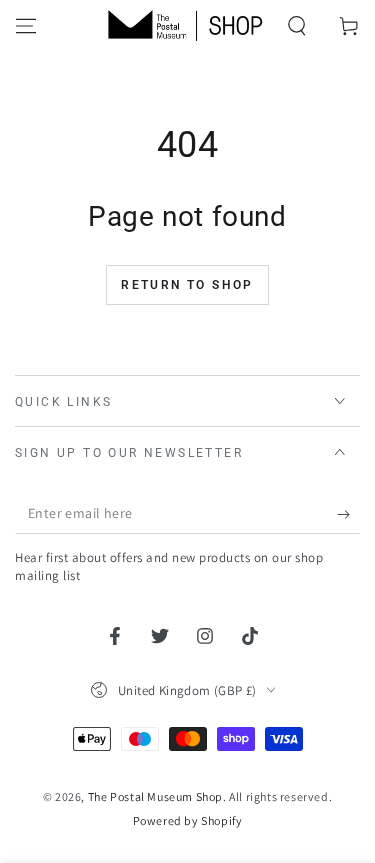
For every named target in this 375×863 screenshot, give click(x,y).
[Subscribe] (348, 514)
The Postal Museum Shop (155, 796)
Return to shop (187, 285)
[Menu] (26, 26)
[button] (297, 26)
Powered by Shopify (188, 820)
